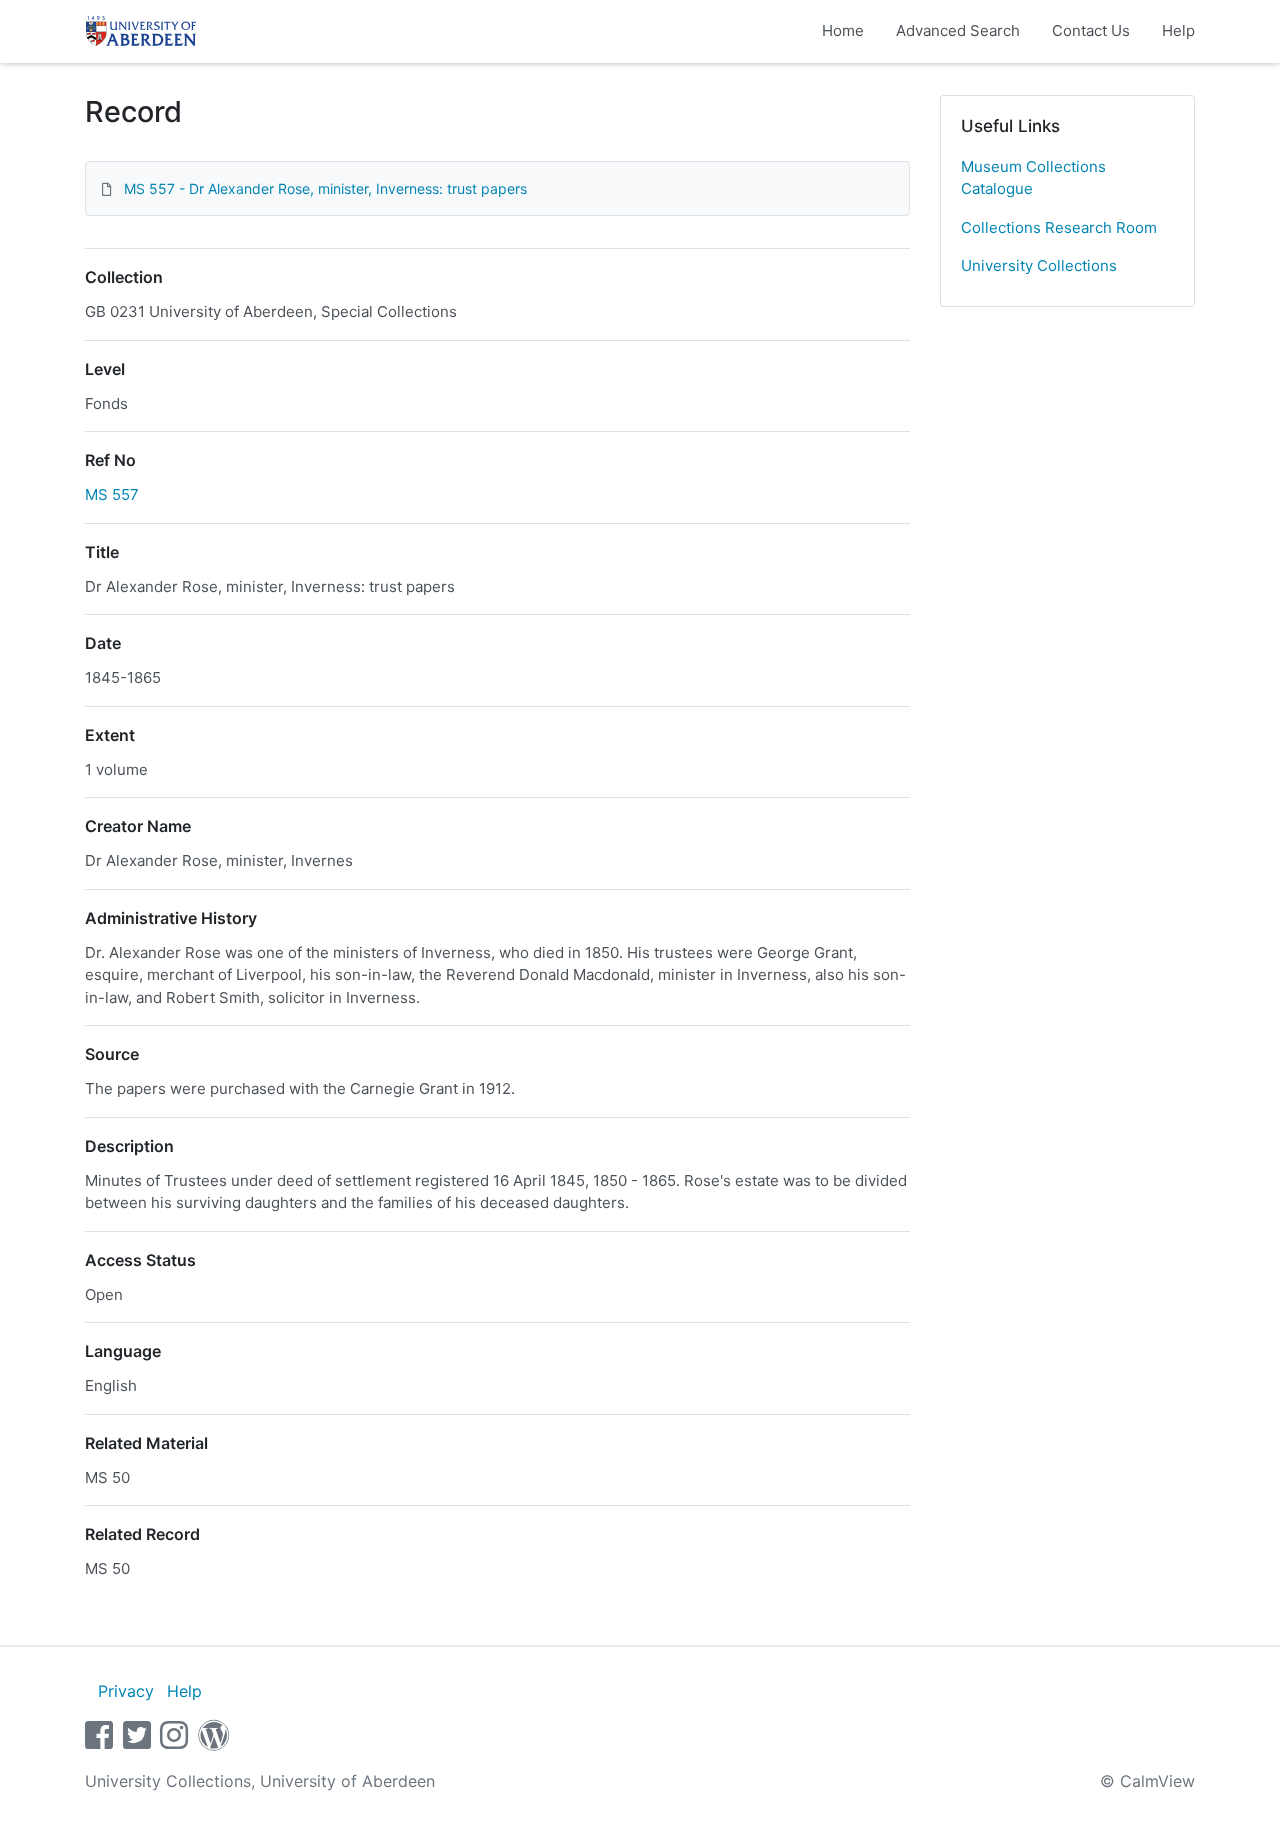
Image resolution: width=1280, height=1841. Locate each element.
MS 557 (112, 494)
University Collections (1039, 265)
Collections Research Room (1059, 227)
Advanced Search (958, 30)
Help (1178, 30)
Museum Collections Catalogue (1033, 178)
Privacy (126, 1691)
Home (843, 30)
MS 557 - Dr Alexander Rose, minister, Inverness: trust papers (325, 188)
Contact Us (1091, 30)
